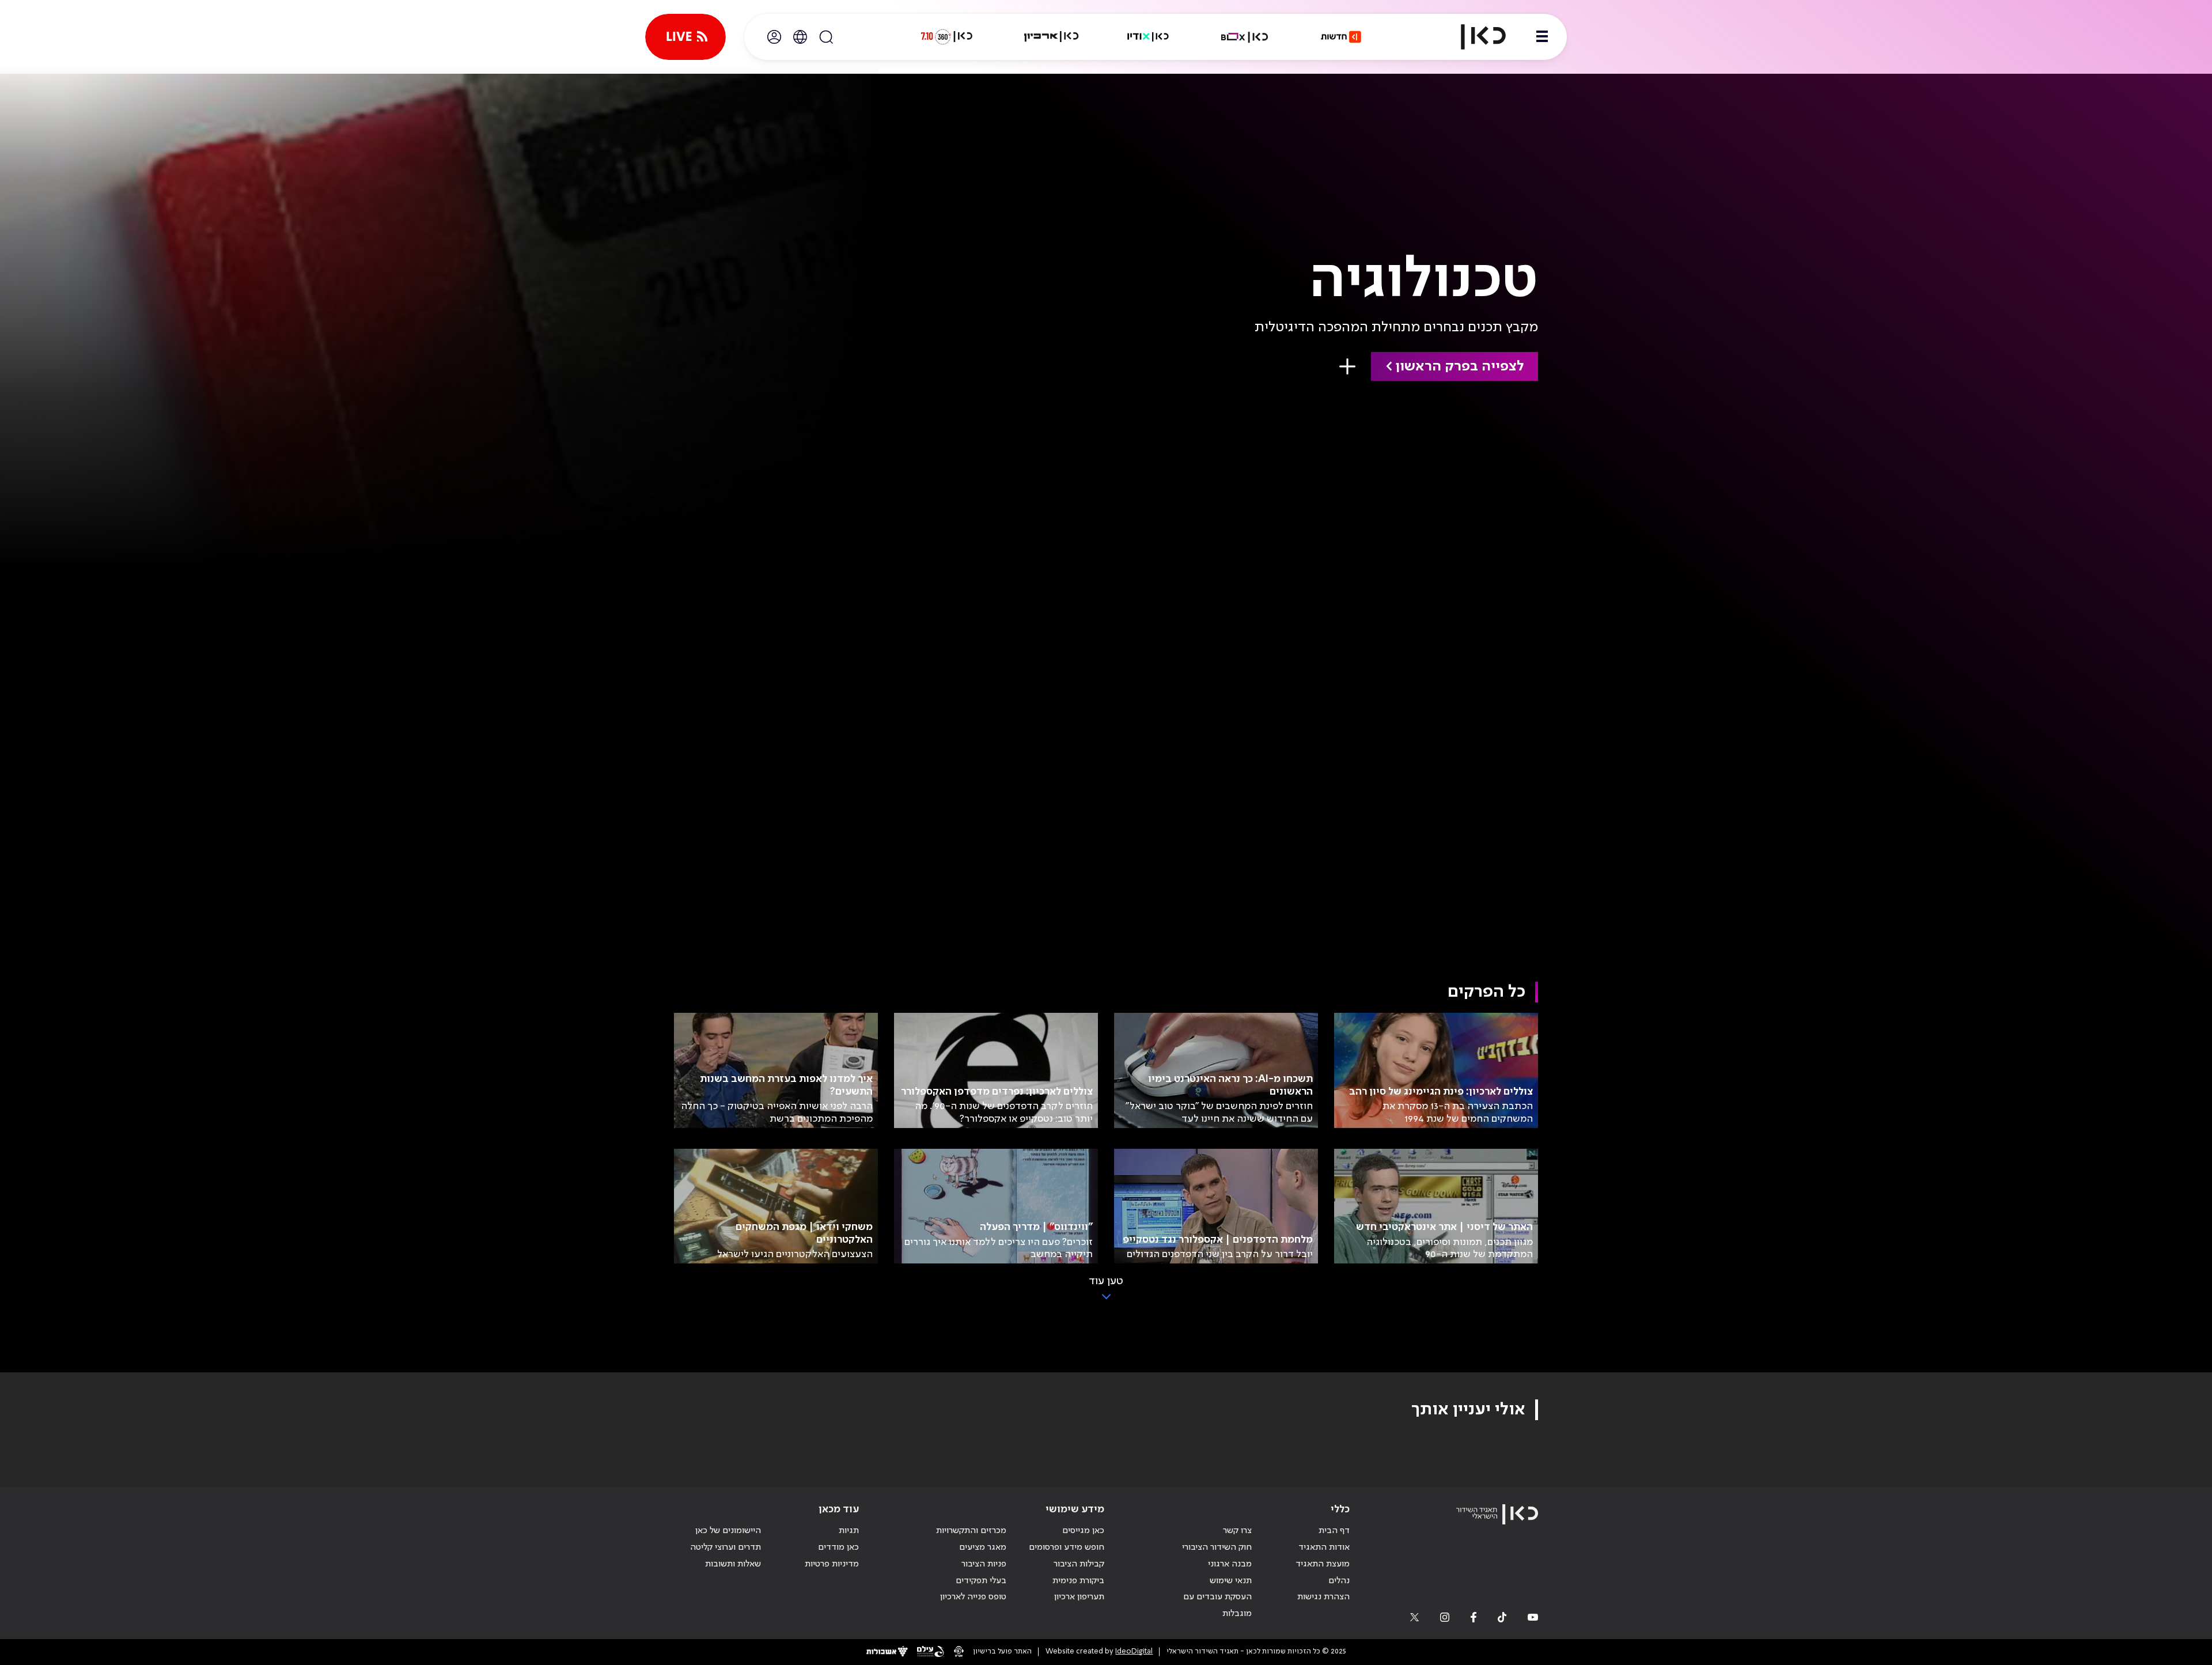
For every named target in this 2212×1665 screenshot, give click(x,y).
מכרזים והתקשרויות (971, 1531)
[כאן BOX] (1245, 37)
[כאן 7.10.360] (946, 37)
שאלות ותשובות (733, 1564)
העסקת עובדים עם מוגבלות (1217, 1605)
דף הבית (1334, 1531)
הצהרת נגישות (1323, 1597)
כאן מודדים (838, 1547)
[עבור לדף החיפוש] (826, 37)
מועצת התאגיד (1323, 1564)
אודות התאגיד (1324, 1547)
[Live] (685, 37)
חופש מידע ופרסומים (1067, 1547)
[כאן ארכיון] (1051, 37)
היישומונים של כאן (728, 1531)
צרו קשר (1237, 1531)
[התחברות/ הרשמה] (774, 37)
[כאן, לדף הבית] (1474, 37)
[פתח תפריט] (1542, 37)
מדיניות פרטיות (832, 1564)
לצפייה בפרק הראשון (1459, 367)
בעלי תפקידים (981, 1581)
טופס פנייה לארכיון (973, 1597)
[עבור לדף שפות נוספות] (800, 37)
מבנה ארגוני (1230, 1564)
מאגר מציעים (983, 1547)
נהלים (1339, 1581)
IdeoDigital (1134, 1651)
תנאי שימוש (1231, 1581)
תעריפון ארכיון (1079, 1597)
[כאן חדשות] (1341, 37)
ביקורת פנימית (1078, 1581)
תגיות (849, 1531)
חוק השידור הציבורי (1217, 1547)
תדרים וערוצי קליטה (726, 1547)
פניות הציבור (984, 1564)
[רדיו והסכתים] (1148, 37)
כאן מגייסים (1083, 1531)
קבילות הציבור (1079, 1564)
